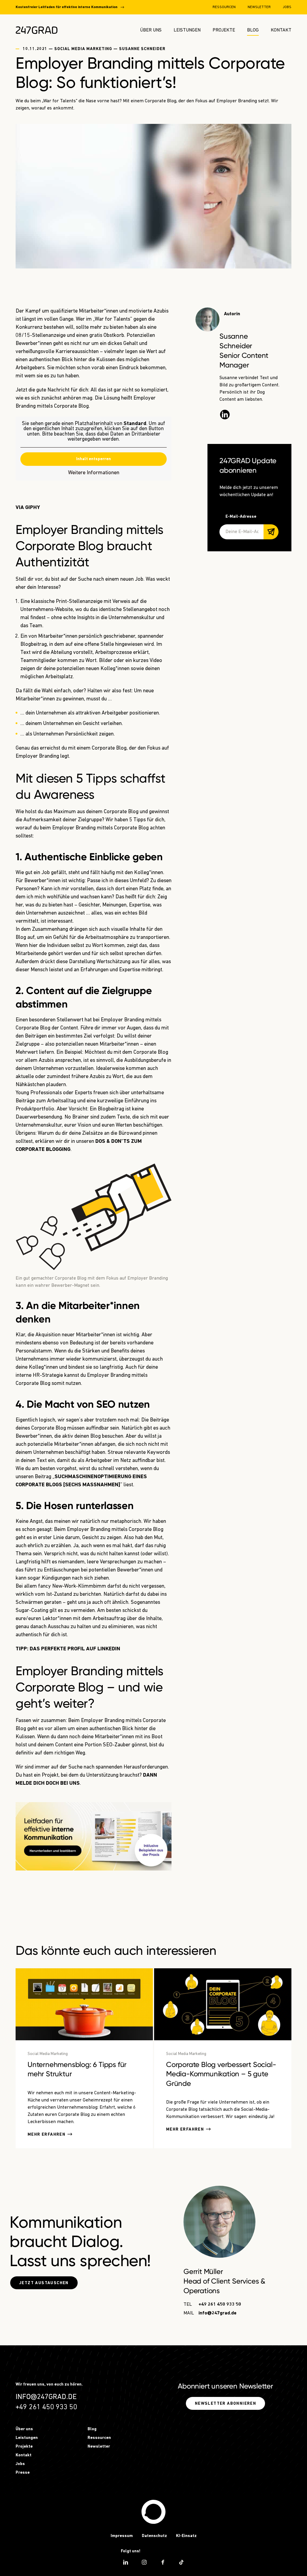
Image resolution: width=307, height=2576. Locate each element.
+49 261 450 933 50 (220, 2305)
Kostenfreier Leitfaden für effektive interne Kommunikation (67, 7)
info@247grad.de (218, 2313)
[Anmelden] (271, 532)
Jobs (287, 7)
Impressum (122, 2536)
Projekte (224, 30)
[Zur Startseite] (37, 30)
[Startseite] (153, 2512)
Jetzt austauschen (44, 2283)
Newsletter (259, 7)
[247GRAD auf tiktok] (181, 2562)
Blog (253, 30)
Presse (23, 2473)
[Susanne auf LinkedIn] (225, 415)
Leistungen (187, 30)
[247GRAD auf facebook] (163, 2562)
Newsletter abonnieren (225, 2404)
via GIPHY (28, 508)
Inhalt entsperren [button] (94, 459)
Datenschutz (154, 2536)
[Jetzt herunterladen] (94, 1836)
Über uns (151, 30)
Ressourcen (224, 7)
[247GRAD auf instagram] (144, 2562)
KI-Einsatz (186, 2536)
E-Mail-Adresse (241, 517)
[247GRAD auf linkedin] (126, 2562)
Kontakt (281, 30)
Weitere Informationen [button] (94, 473)
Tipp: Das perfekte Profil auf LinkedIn (68, 1649)
